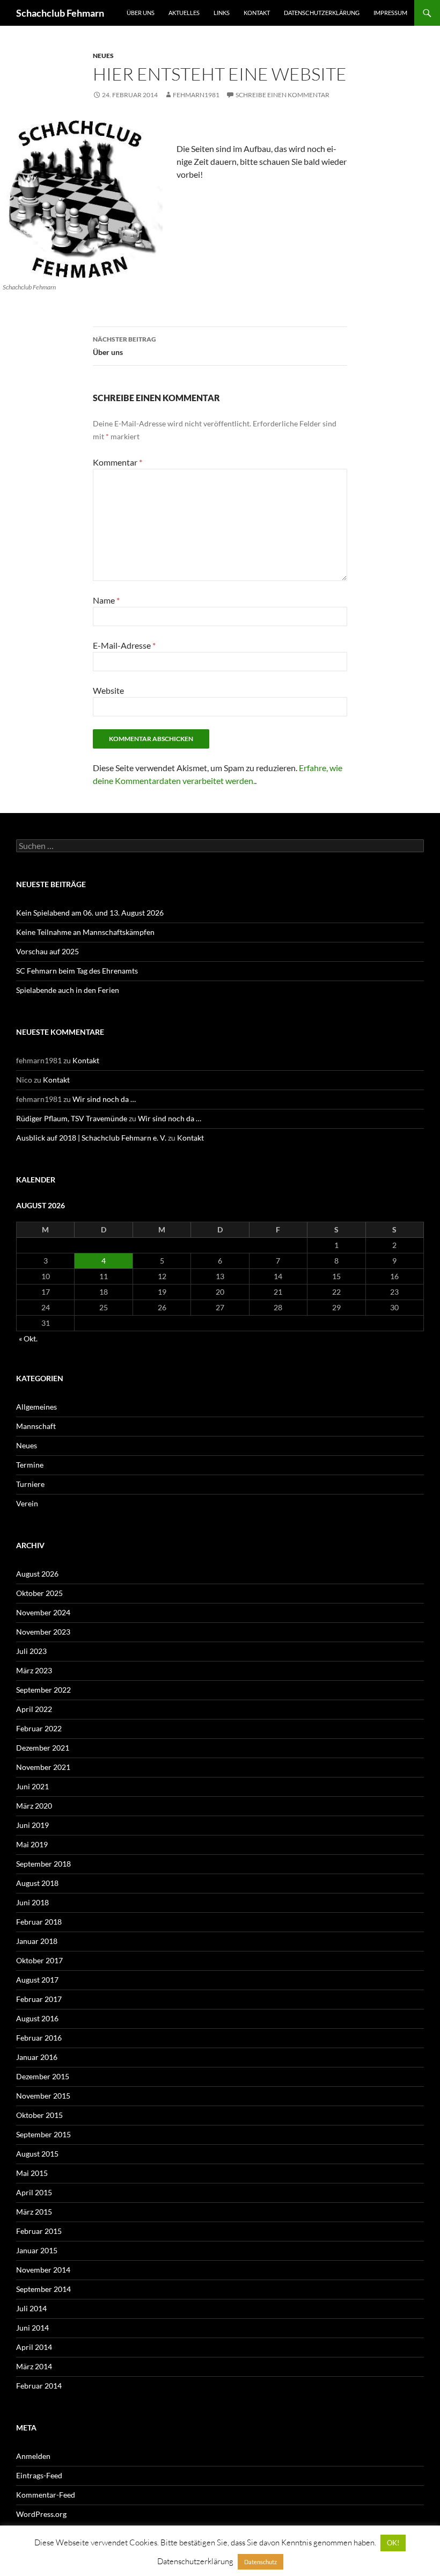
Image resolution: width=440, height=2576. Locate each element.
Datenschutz (261, 2562)
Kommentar (118, 462)
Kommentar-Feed (46, 2495)
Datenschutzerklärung (322, 13)
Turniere (30, 1484)
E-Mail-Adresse (124, 645)
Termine (30, 1465)
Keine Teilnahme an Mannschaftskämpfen (85, 932)
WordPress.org (41, 2514)
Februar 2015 (39, 2231)
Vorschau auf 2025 (47, 951)
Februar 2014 (39, 2386)
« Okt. (28, 1338)
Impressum (390, 13)
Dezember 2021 (43, 1748)
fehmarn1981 (196, 95)
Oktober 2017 (39, 1960)
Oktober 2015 (39, 2115)
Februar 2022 (39, 1728)
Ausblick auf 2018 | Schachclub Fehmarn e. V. (91, 1138)
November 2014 (43, 2270)
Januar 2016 (37, 2057)
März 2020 (34, 1806)
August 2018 (37, 1883)
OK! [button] (393, 2543)
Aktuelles (184, 13)
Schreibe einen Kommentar (283, 95)
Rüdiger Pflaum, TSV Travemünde (72, 1118)
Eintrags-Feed (39, 2475)
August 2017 (37, 1980)
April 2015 (34, 2192)
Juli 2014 (31, 2308)
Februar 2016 (39, 2038)
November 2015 (43, 2096)
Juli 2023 (31, 1651)
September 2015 (43, 2134)
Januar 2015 (37, 2250)
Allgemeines (36, 1407)
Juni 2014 (32, 2328)
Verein (27, 1503)
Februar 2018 (39, 1922)
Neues (103, 56)
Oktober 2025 (39, 1593)
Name (106, 600)
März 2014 (34, 2366)
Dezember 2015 (43, 2076)
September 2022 (43, 1690)
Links (222, 13)
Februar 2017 (39, 1999)
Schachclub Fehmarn (60, 13)
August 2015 (37, 2154)
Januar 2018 (37, 1941)
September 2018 (43, 1864)
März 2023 (34, 1670)
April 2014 (34, 2347)
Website (108, 690)
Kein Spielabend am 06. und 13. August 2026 (90, 913)
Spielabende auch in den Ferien (68, 990)
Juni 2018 (32, 1902)
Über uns (141, 13)
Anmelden (33, 2456)
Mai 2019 (32, 1844)
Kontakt (257, 13)
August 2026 (37, 1574)
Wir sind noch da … (104, 1099)
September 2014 (43, 2289)
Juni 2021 (32, 1786)
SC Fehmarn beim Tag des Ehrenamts (77, 971)
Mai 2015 (32, 2173)
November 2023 (43, 1632)
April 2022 (34, 1709)
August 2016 (37, 2018)
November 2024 (43, 1612)
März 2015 (34, 2212)
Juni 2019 (32, 1825)
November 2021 (43, 1767)
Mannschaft (36, 1426)
